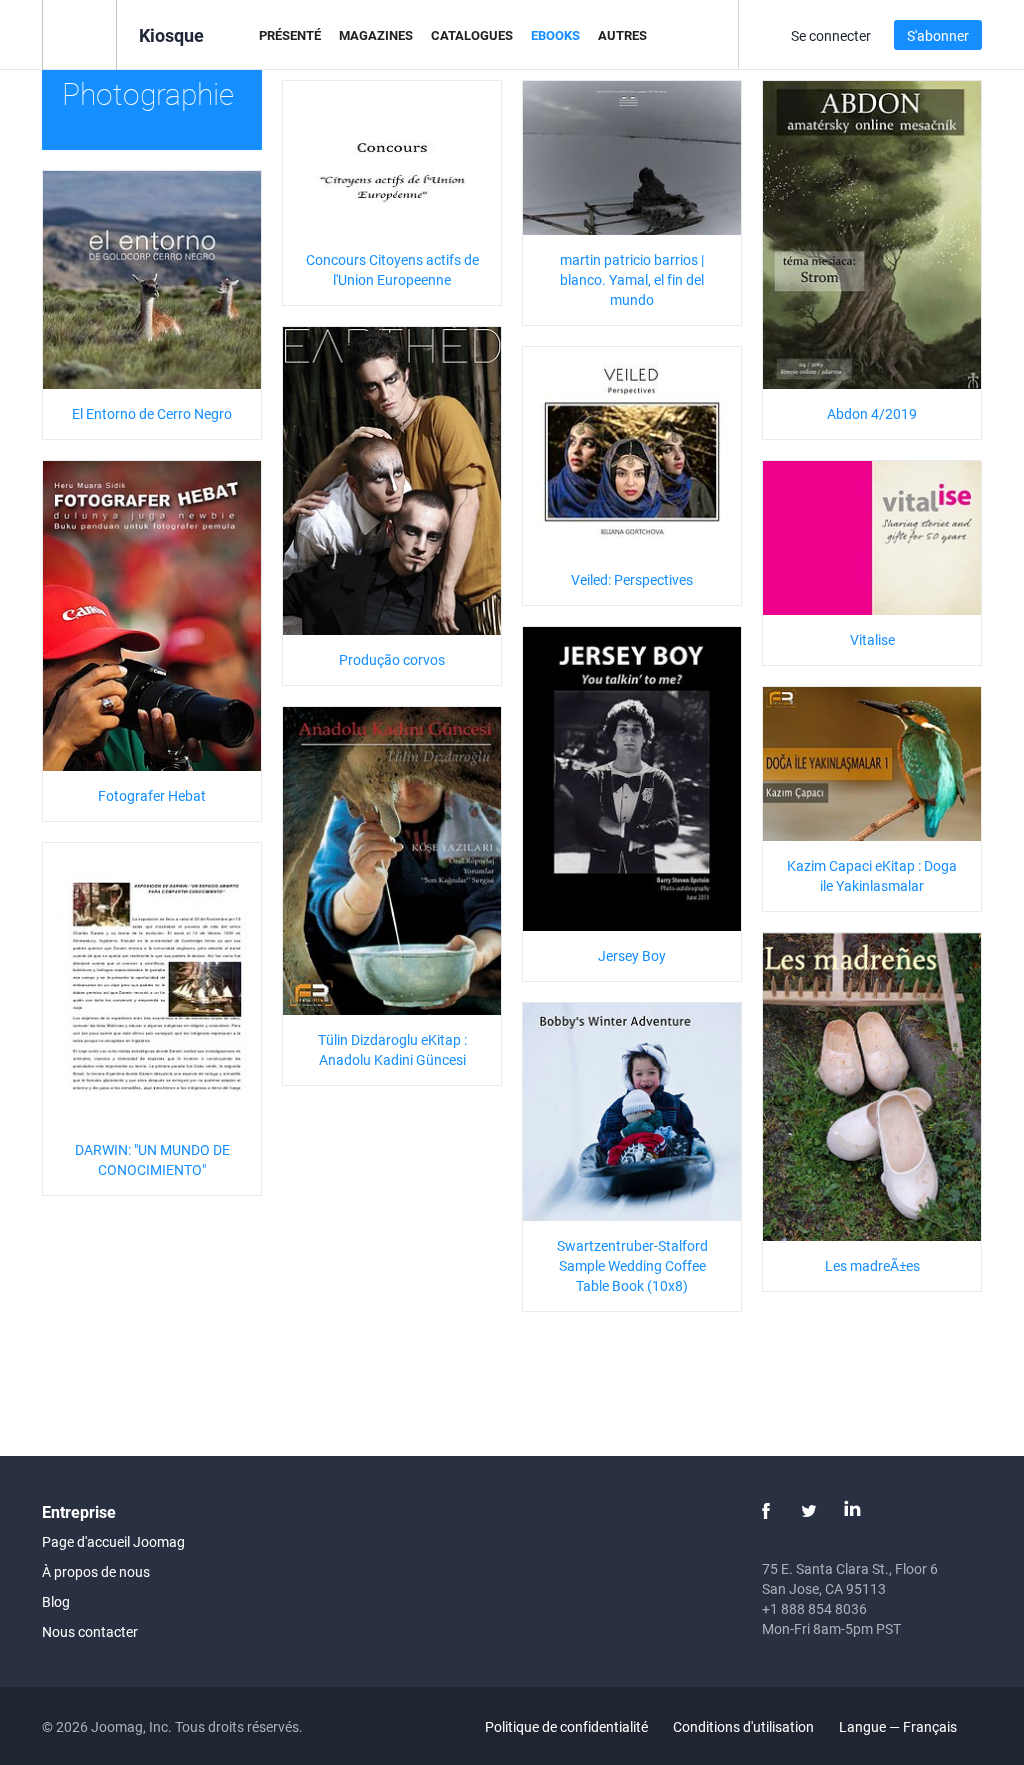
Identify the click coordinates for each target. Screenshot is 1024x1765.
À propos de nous (96, 1571)
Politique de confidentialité (566, 1726)
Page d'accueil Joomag (113, 1541)
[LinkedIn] (852, 1511)
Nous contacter (90, 1631)
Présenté (290, 35)
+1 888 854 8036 (814, 1608)
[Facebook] (766, 1511)
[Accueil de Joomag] (79, 33)
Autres (622, 35)
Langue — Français (899, 1726)
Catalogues (472, 35)
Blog (56, 1601)
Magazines (376, 35)
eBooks (555, 35)
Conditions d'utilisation (743, 1726)
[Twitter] (809, 1511)
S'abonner (938, 35)
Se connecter (831, 35)
